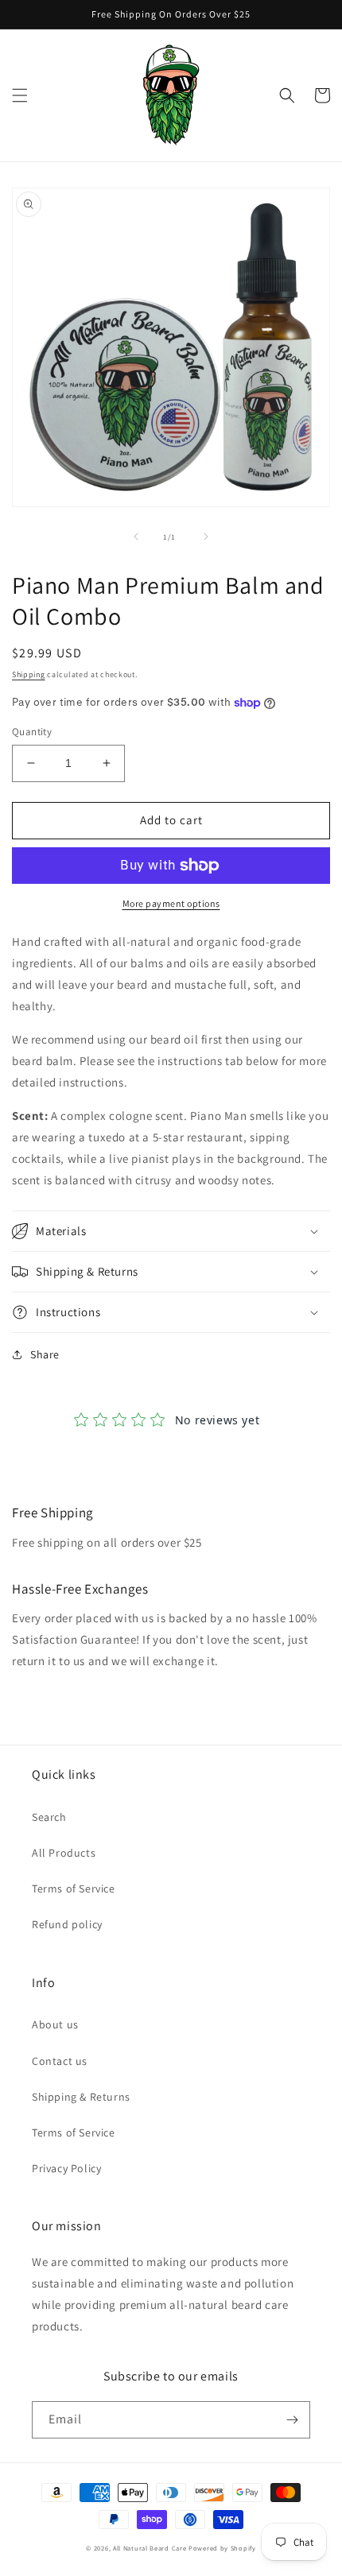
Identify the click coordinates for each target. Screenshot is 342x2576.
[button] (20, 95)
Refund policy (67, 1924)
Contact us (60, 2061)
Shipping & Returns (81, 2097)
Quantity (32, 732)
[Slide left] (136, 537)
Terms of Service (74, 1888)
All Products (64, 1853)
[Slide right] (206, 537)
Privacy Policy (66, 2168)
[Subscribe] (292, 2420)
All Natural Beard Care (150, 2548)
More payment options (171, 903)
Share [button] (45, 1354)
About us (55, 2024)
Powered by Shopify (222, 2548)
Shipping (29, 674)
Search (49, 1817)
